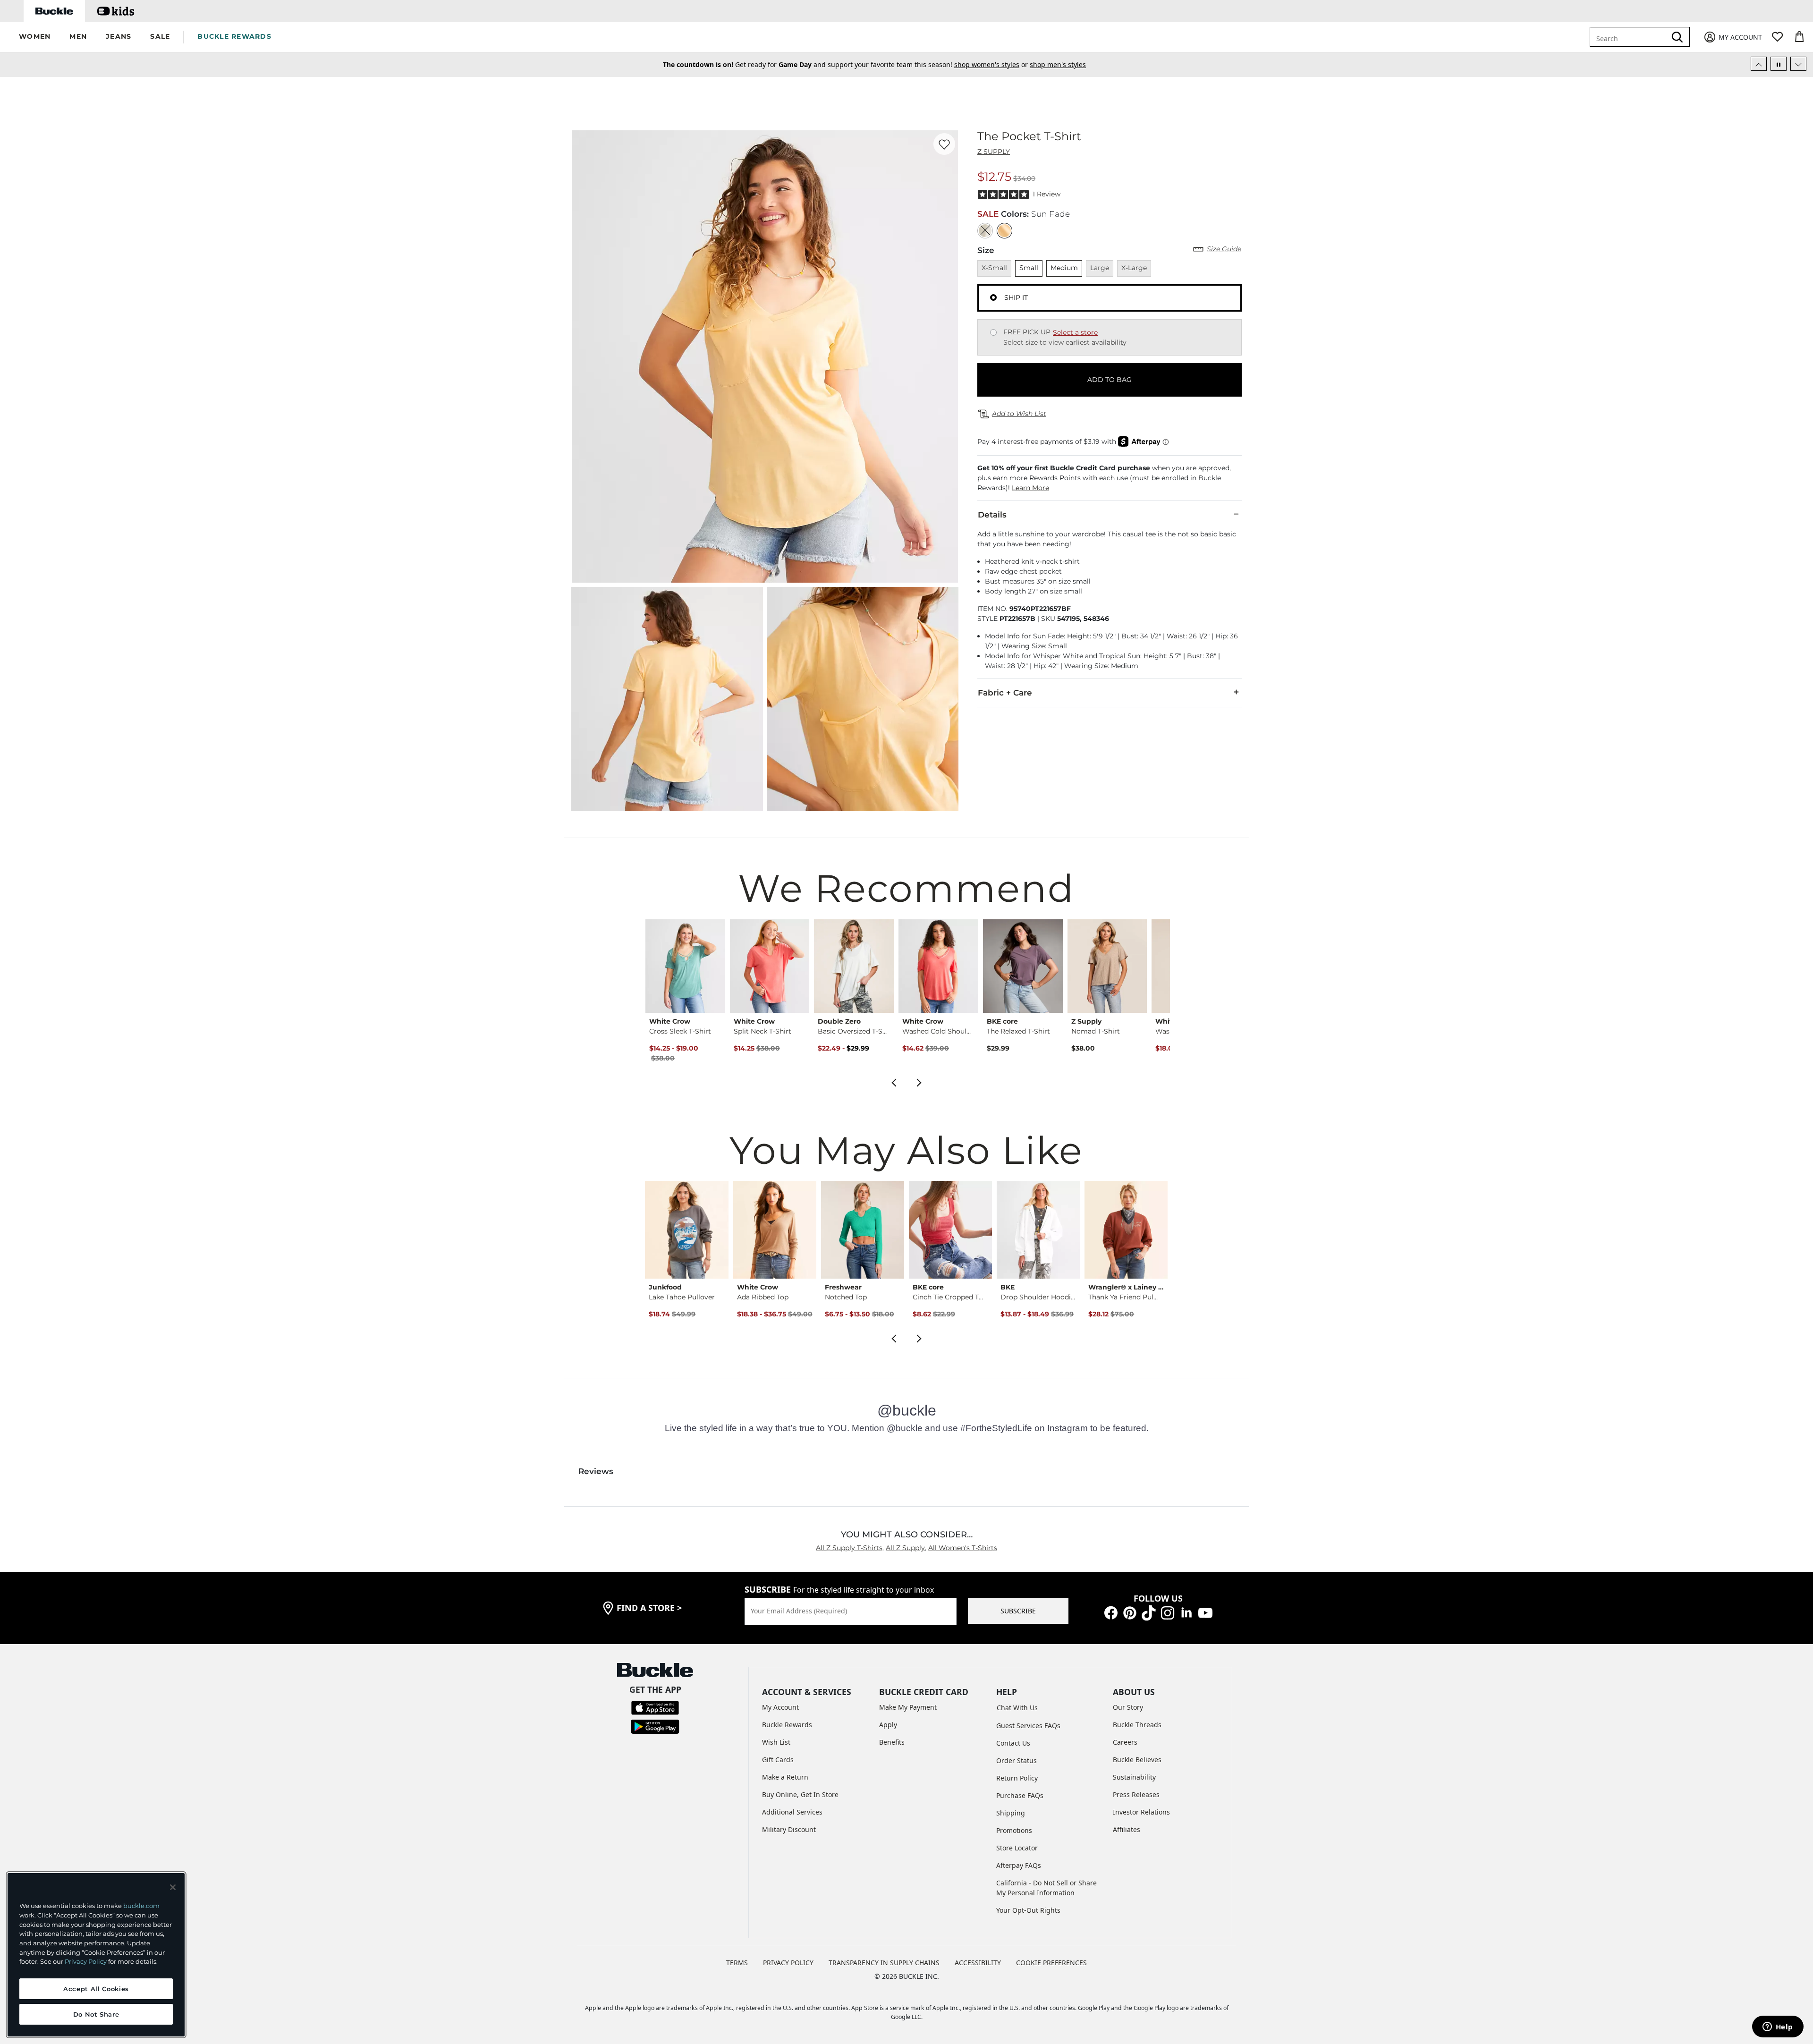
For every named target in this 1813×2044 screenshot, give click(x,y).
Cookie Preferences (1051, 1963)
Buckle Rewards (787, 1725)
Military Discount (789, 1829)
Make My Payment (908, 1707)
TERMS (737, 1963)
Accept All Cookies (96, 1989)
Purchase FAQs (1020, 1795)
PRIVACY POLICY (788, 1963)
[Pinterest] (1130, 1612)
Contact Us (1013, 1743)
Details (992, 515)
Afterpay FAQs (1019, 1865)
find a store (649, 1608)
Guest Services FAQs (1028, 1726)
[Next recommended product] (919, 1082)
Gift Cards (778, 1760)
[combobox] (1630, 37)
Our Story (1128, 1707)
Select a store (1075, 332)
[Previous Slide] (1759, 64)
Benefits (892, 1742)
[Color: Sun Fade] (1004, 231)
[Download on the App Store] (655, 1707)
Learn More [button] (1030, 488)
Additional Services (792, 1812)
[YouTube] (1205, 1612)
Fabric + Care (1005, 693)
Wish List (776, 1742)
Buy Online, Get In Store (800, 1794)
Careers (1125, 1742)
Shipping (1011, 1813)
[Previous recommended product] (894, 1082)
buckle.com (141, 1906)
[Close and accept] (173, 1887)
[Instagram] (1168, 1612)
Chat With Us (1017, 1708)
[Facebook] (1111, 1612)
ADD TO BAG (1110, 380)
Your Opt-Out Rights (1028, 1910)
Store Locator (1017, 1848)
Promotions (1014, 1830)
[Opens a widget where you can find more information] (1778, 2027)
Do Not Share (96, 2014)
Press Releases (1136, 1794)
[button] (35, 37)
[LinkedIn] (1186, 1612)
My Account (780, 1707)
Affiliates (1127, 1829)
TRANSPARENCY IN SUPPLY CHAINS (884, 1963)
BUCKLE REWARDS (234, 36)
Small (1029, 268)
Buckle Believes (1137, 1760)
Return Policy (1017, 1778)
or (973, 64)
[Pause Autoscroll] (1779, 64)
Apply (888, 1725)
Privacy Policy (86, 1961)
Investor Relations (1141, 1812)
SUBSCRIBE (1018, 1611)
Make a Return (785, 1777)
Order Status (1017, 1760)
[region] (96, 1955)
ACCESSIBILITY (978, 1963)
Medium (1064, 268)
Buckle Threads (1137, 1725)
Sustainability (1134, 1777)
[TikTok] (1149, 1612)
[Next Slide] (1798, 64)
